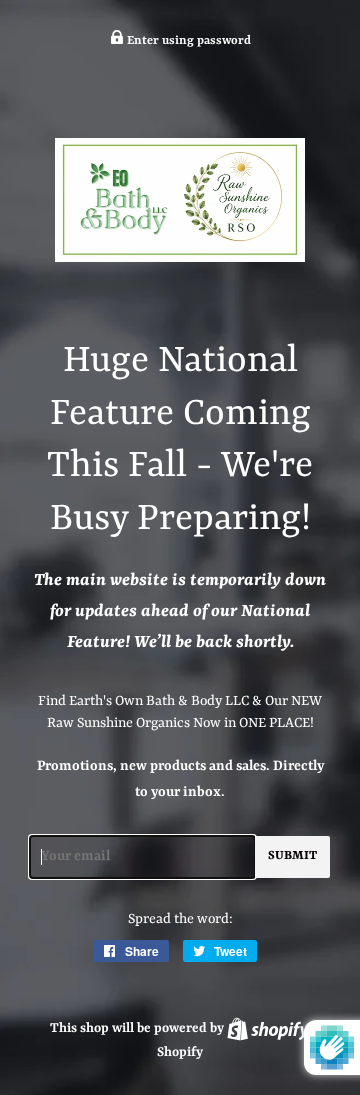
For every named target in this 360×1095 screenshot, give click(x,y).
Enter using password (187, 41)
